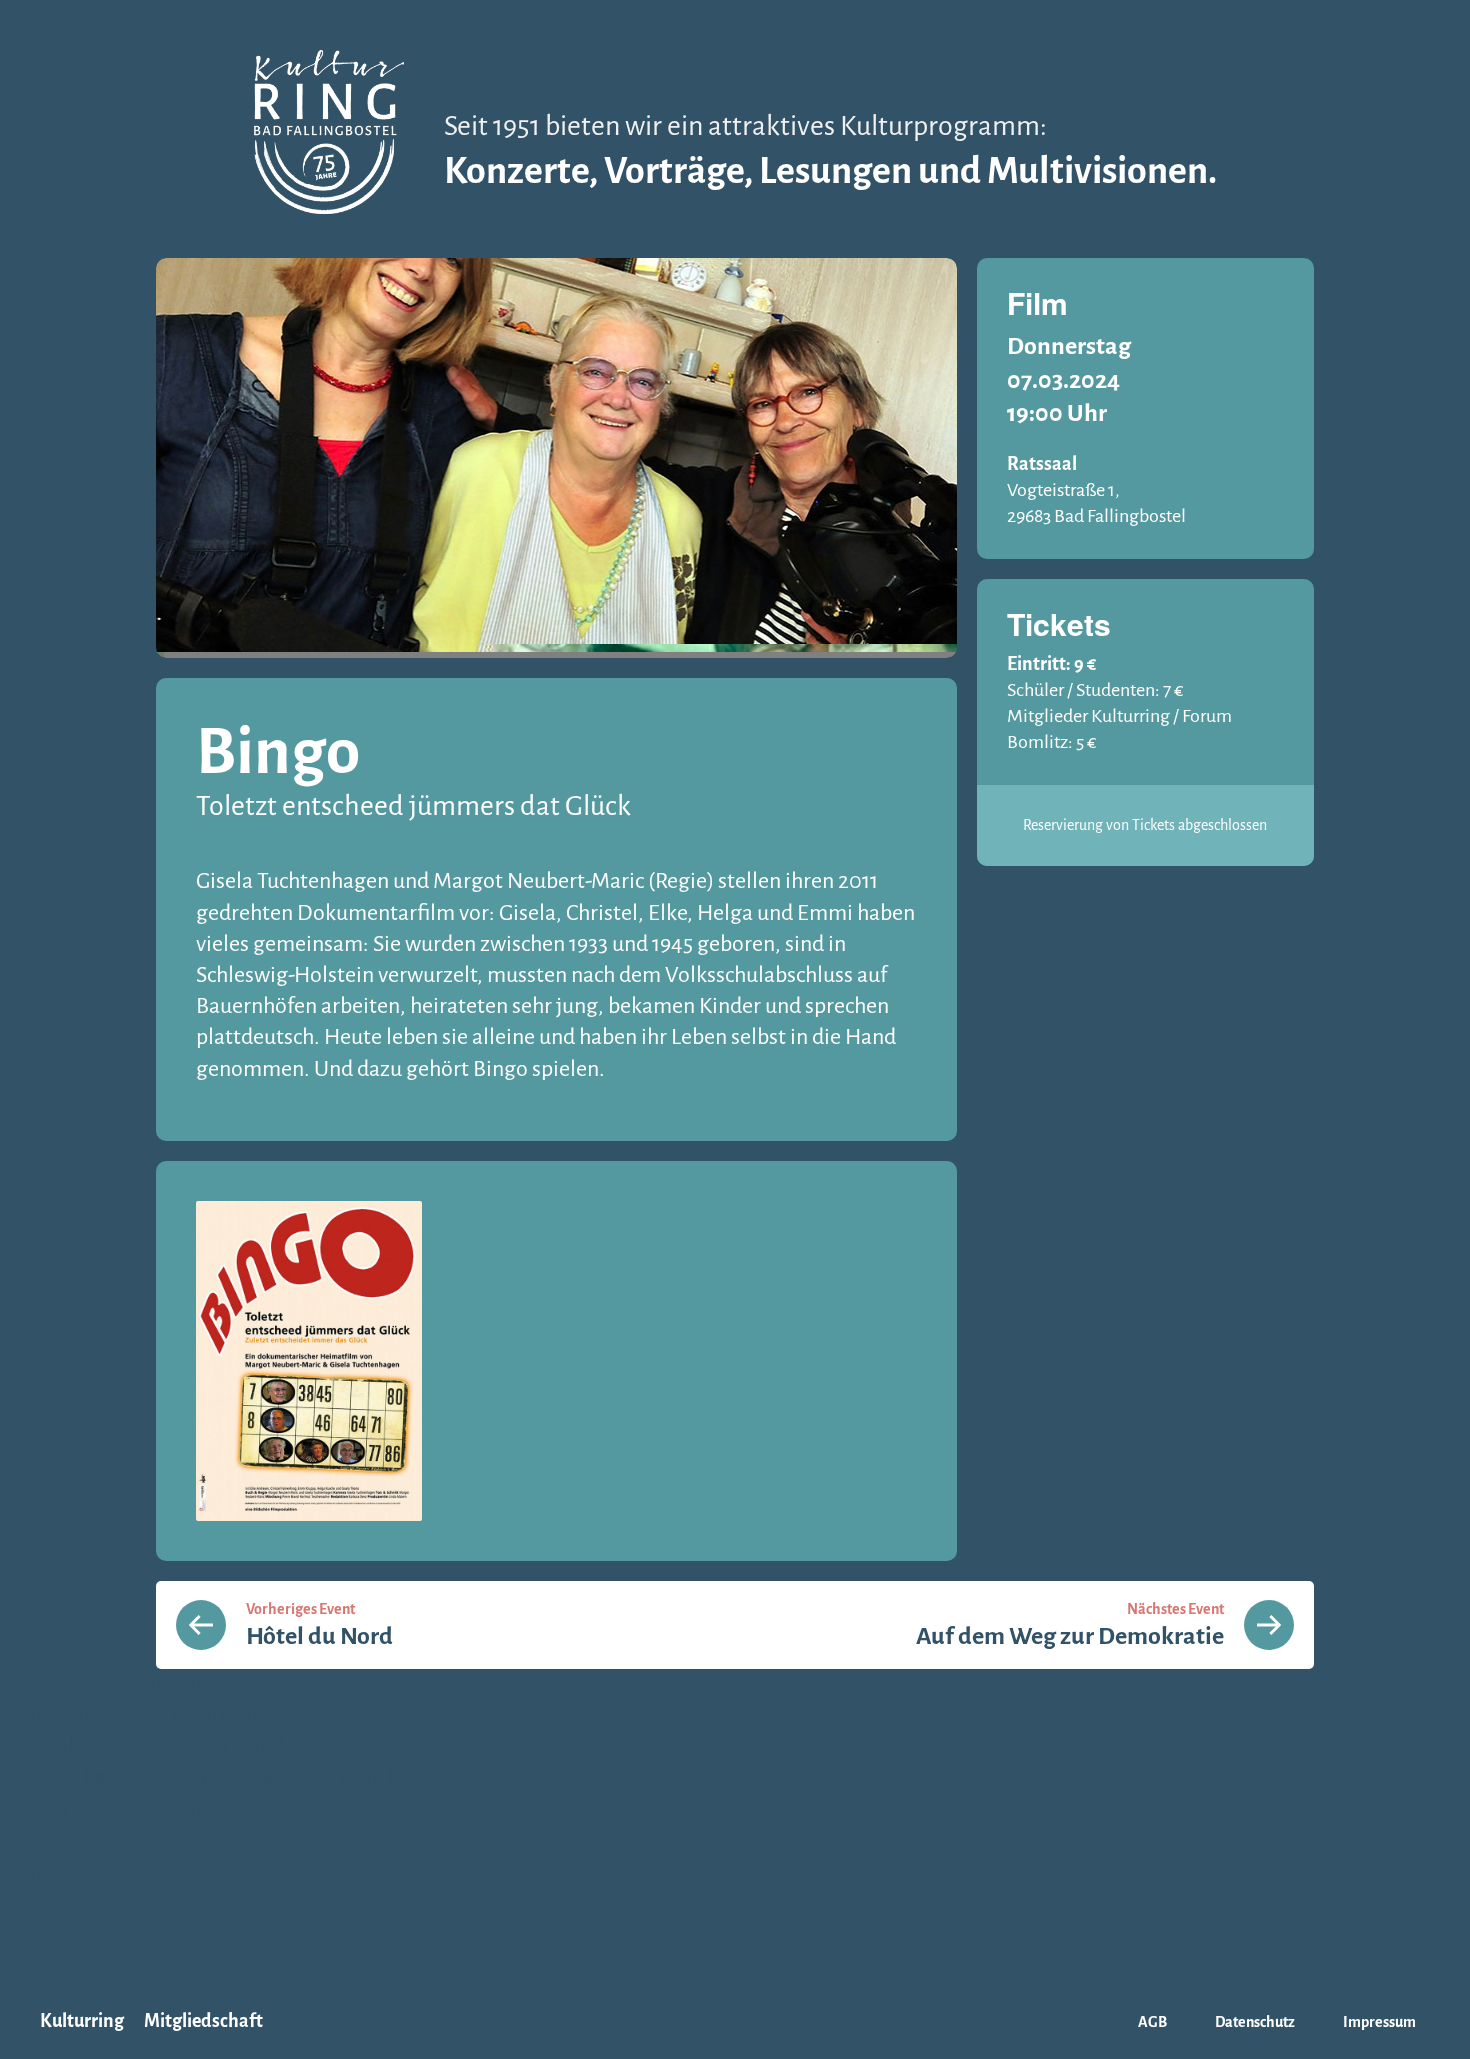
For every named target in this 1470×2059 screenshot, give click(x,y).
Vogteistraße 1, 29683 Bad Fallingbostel (1096, 503)
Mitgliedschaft (203, 2021)
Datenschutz (1255, 2022)
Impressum (1379, 2022)
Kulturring (82, 2021)
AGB (1152, 2022)
